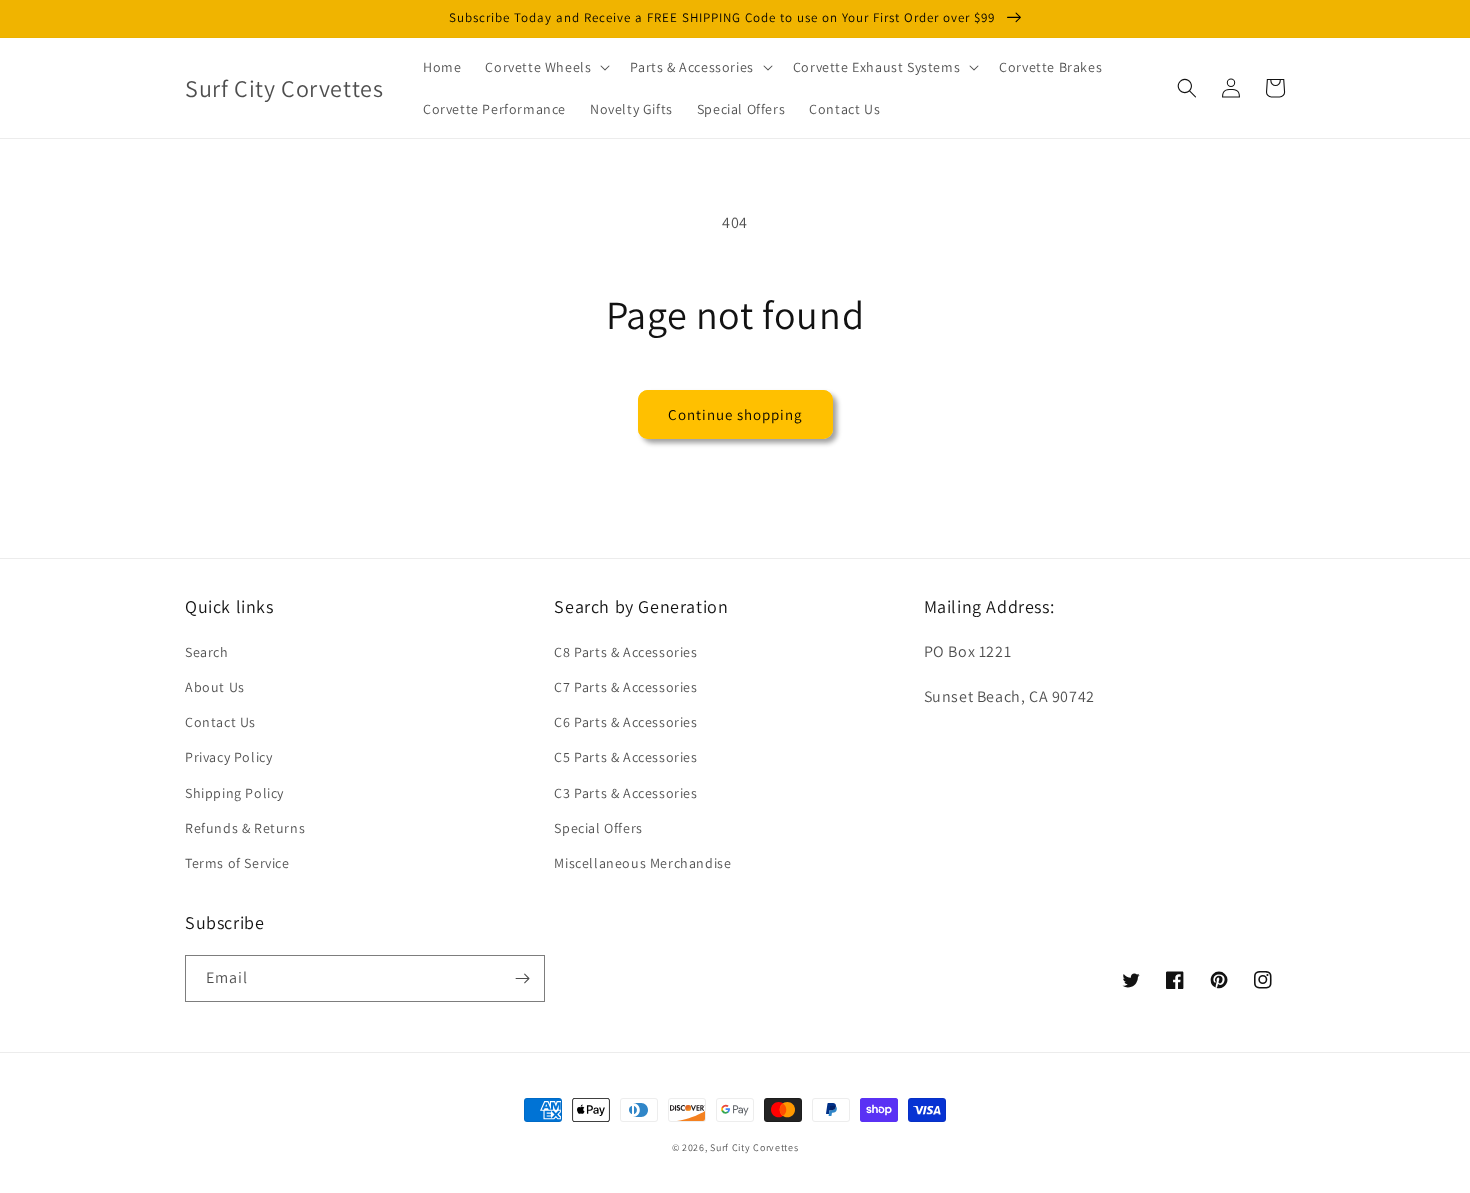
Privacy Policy (228, 757)
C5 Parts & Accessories (625, 757)
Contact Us (220, 722)
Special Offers (598, 828)
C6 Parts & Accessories (625, 722)
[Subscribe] (522, 978)
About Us (215, 687)
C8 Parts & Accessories (625, 652)
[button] (545, 67)
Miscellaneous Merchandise (642, 863)
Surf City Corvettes (754, 1147)
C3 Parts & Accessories (625, 793)
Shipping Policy (234, 793)
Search (207, 652)
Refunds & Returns (245, 828)
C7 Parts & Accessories (625, 687)
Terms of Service (237, 863)
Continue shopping (735, 414)
